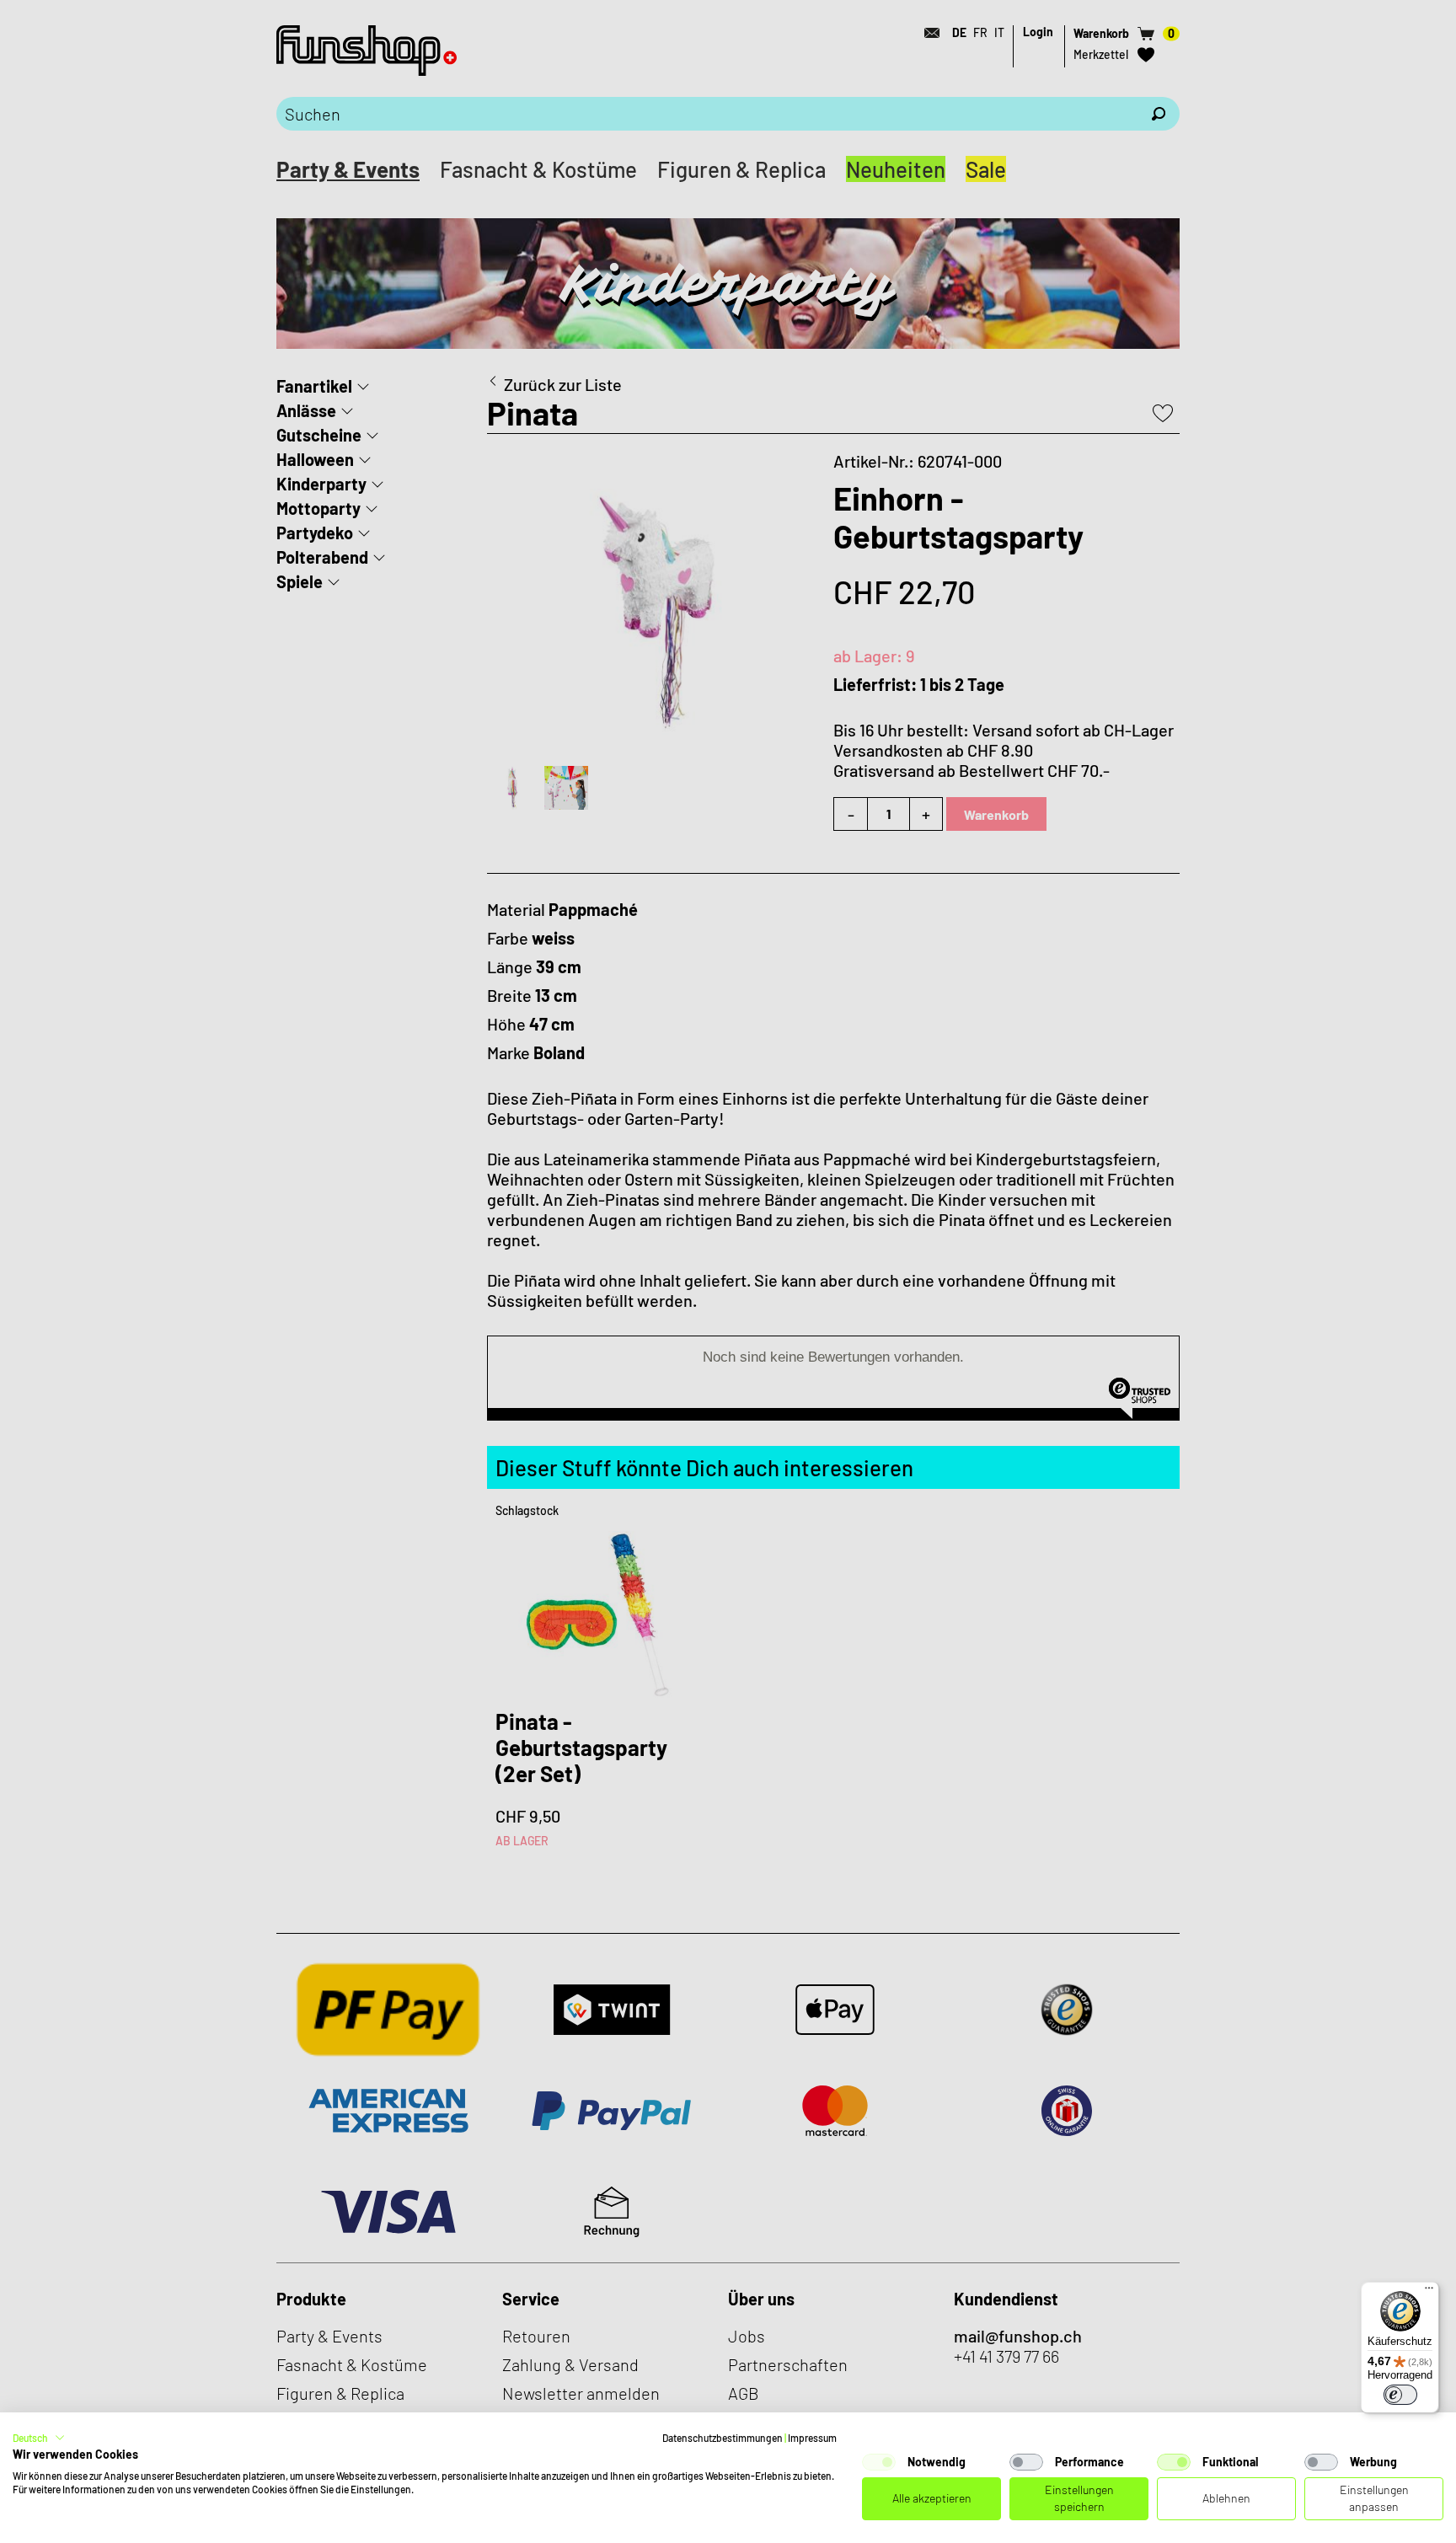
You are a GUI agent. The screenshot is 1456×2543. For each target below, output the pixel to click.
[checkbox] (879, 2462)
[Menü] (1429, 2292)
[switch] (1400, 2395)
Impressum (812, 2438)
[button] (39, 2438)
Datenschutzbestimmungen (723, 2438)
